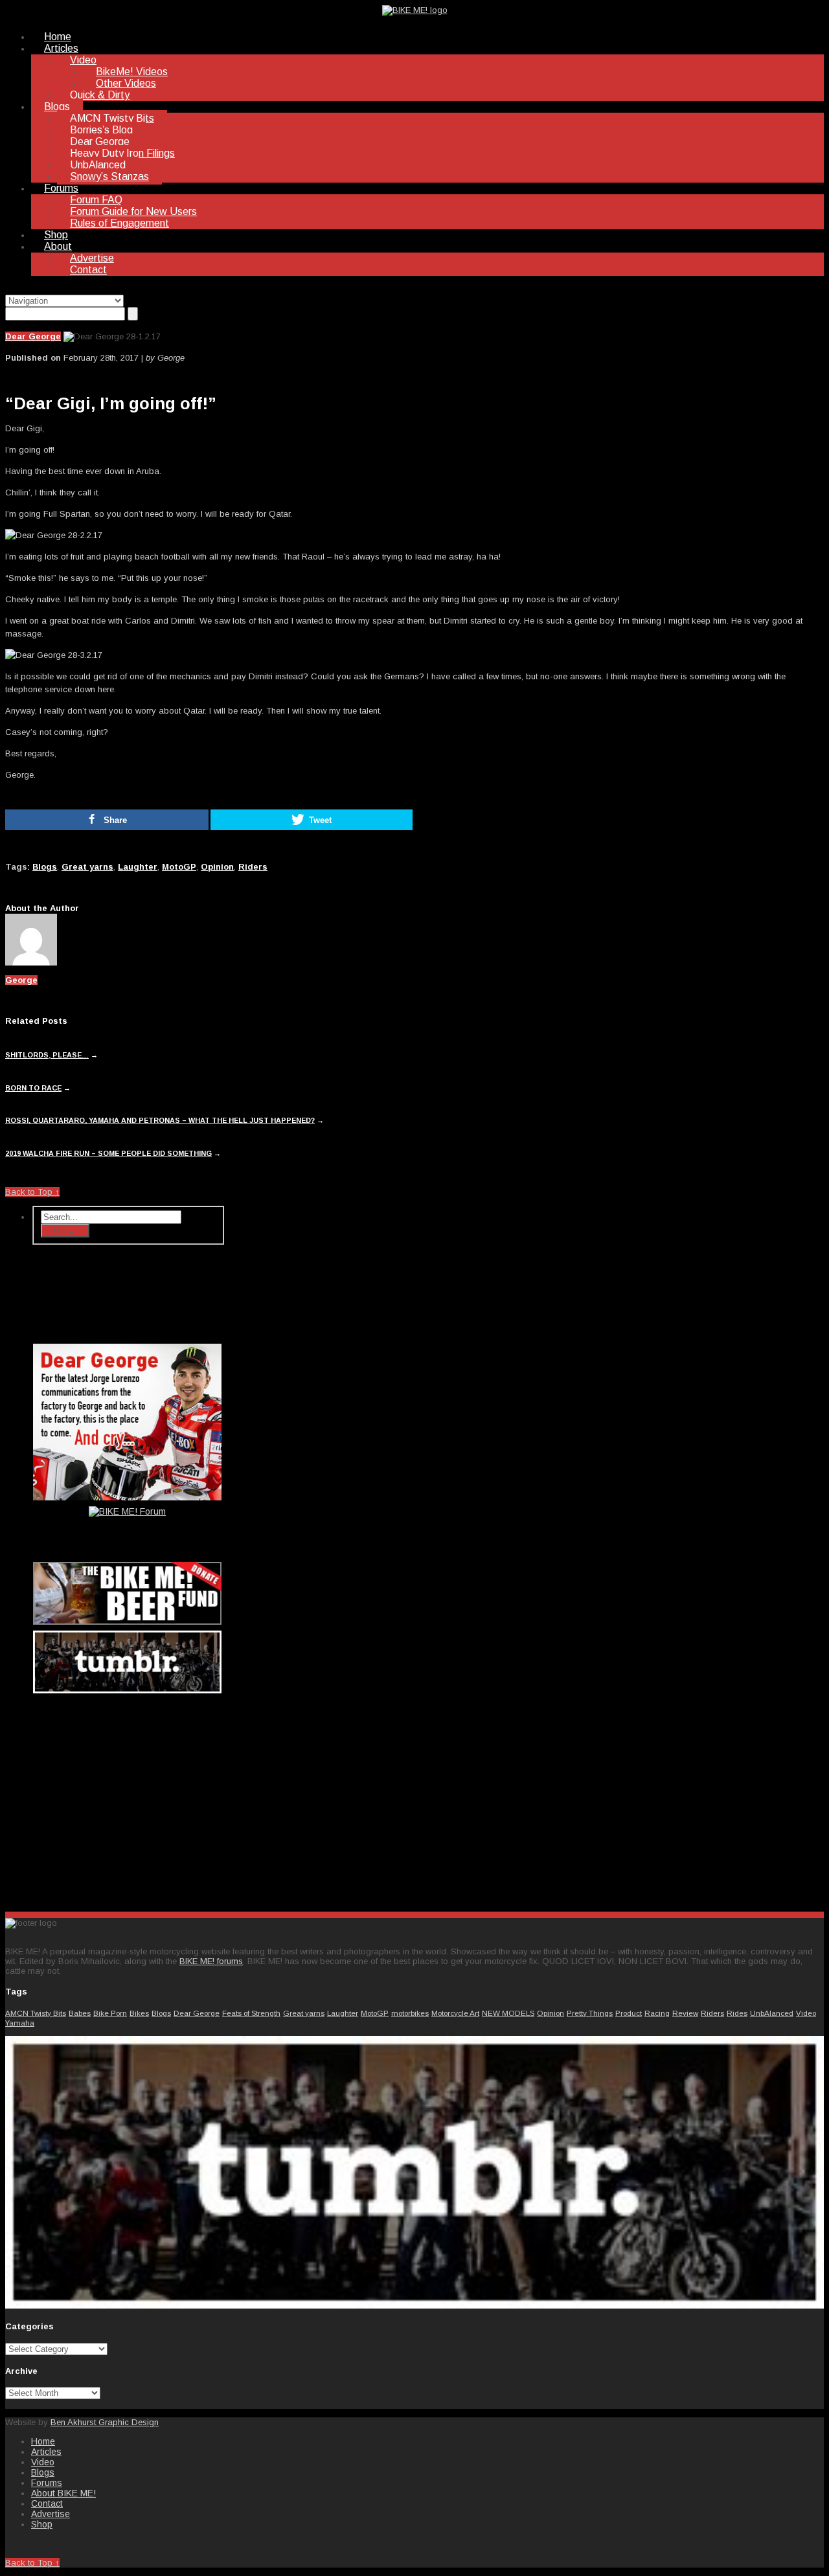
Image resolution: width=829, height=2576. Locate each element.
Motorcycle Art (455, 2013)
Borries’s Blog (101, 130)
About (58, 246)
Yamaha (20, 2023)
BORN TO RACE (33, 1088)
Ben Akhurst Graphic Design (105, 2422)
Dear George (100, 141)
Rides (737, 2013)
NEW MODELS (508, 2013)
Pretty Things (590, 2013)
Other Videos (126, 83)
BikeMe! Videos (132, 72)
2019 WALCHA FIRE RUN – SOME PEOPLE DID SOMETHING (108, 1153)
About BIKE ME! (63, 2493)
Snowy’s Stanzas (109, 176)
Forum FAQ (96, 200)
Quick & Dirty (100, 95)
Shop (56, 235)
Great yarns (87, 867)
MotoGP (179, 867)
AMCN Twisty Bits (112, 118)
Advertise (92, 258)
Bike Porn (110, 2013)
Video (83, 60)
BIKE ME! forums (211, 1961)
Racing (657, 2013)
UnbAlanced (98, 165)
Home (58, 37)
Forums (61, 188)
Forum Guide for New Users (133, 211)
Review (685, 2013)
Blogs (57, 107)
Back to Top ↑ (32, 1192)
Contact (88, 270)
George (21, 980)
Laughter (138, 867)
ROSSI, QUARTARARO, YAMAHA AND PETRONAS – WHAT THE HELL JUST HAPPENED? (160, 1120)
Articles (61, 48)
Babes (80, 2013)
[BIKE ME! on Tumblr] (414, 2306)
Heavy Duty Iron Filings (122, 153)
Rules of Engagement (119, 223)
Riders (253, 867)
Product (629, 2013)
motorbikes (410, 2013)
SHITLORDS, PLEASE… (47, 1055)
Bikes (139, 2013)
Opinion (217, 867)
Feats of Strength (251, 2013)
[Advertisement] (128, 1800)
